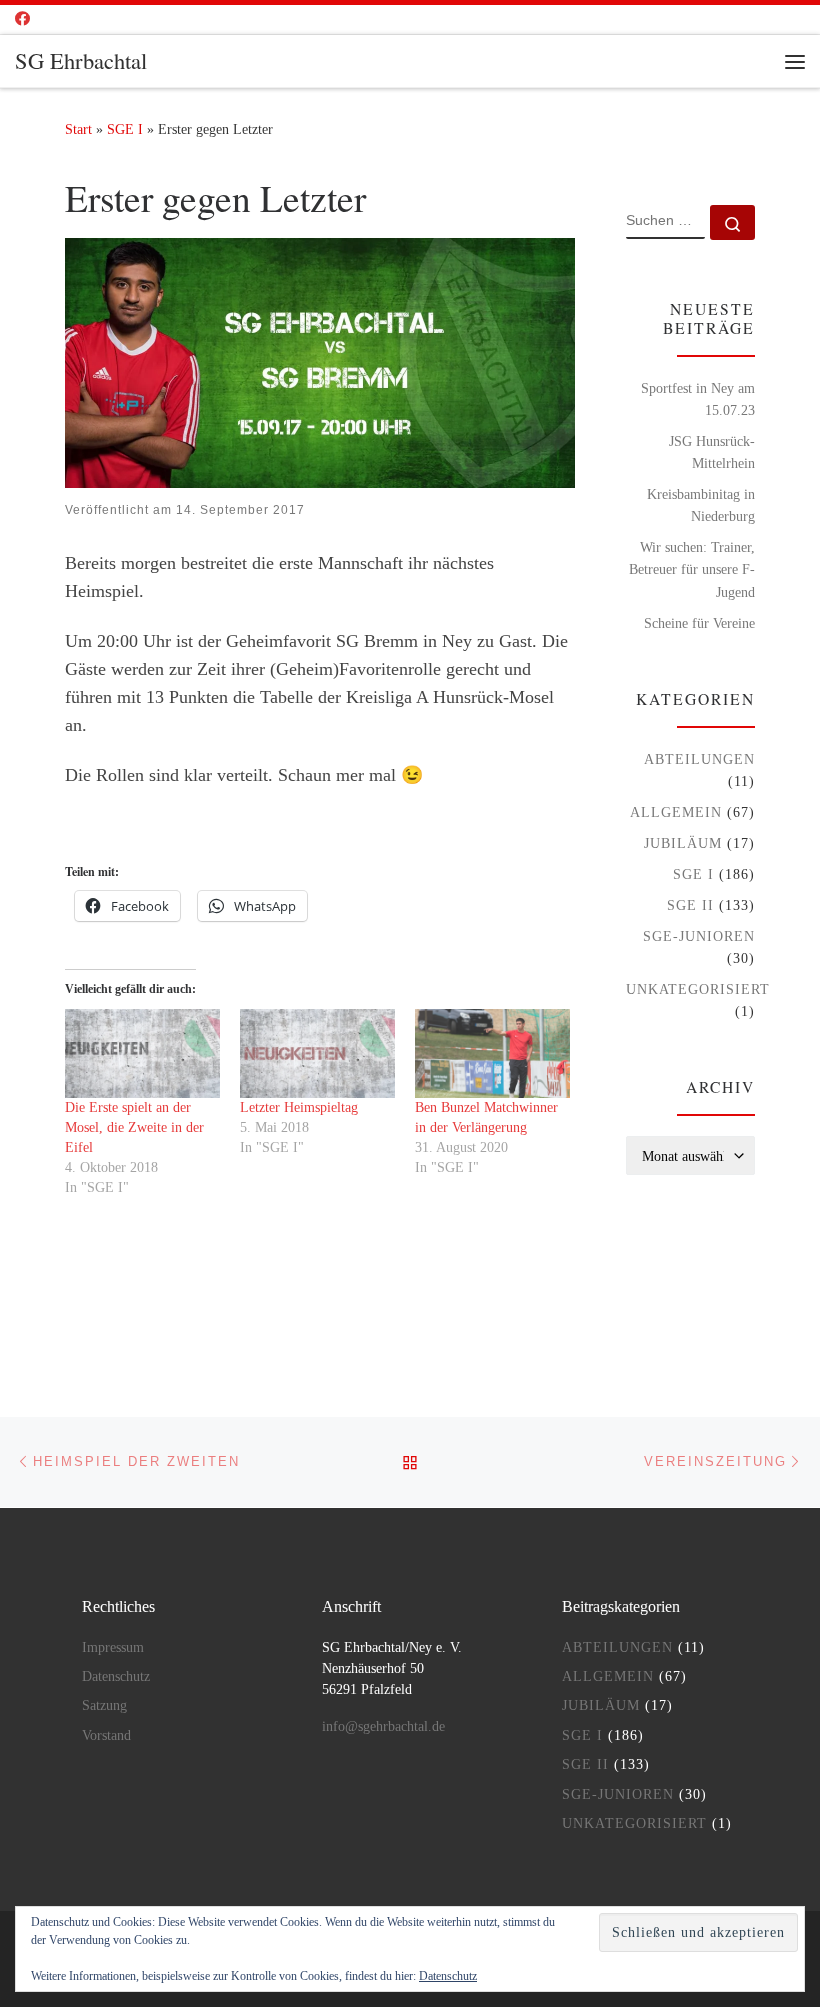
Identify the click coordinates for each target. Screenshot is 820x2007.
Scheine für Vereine (699, 623)
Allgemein (676, 812)
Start (78, 129)
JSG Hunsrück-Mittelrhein (712, 452)
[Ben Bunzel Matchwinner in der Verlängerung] (492, 1053)
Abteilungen (699, 759)
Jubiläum (683, 843)
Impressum (113, 1647)
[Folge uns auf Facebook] (22, 19)
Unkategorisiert (698, 989)
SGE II (690, 905)
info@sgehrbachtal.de (383, 1726)
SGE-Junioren (699, 936)
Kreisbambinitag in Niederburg (701, 505)
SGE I (125, 129)
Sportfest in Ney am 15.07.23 (698, 399)
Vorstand (106, 1735)
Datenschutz (116, 1676)
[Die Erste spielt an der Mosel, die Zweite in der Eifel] (142, 1053)
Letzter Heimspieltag (299, 1107)
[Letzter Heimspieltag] (317, 1053)
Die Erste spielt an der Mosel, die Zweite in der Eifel (134, 1127)
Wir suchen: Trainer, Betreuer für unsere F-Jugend (692, 569)
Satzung (104, 1705)
